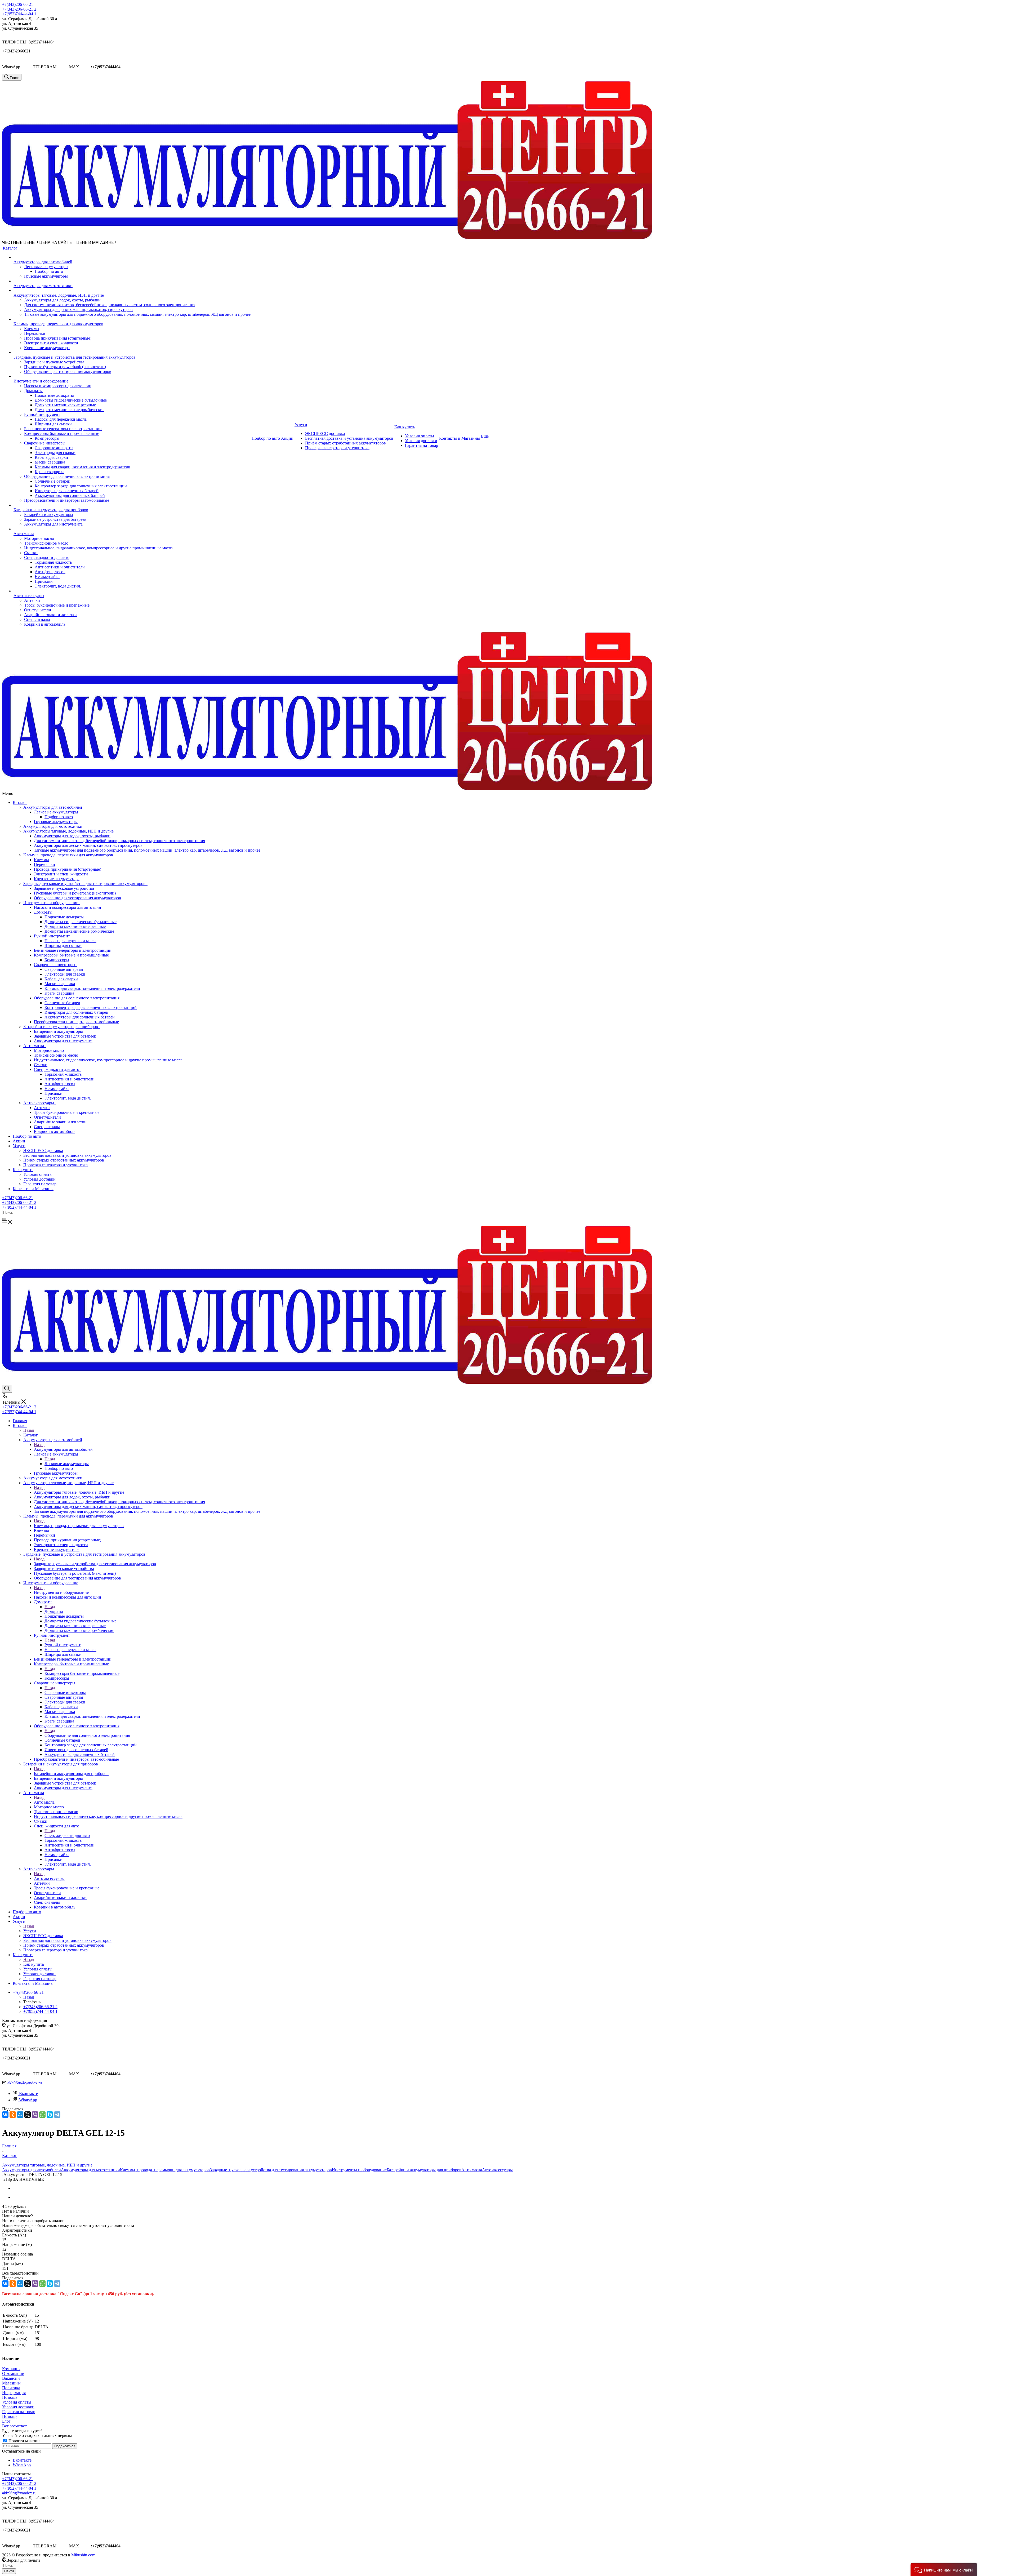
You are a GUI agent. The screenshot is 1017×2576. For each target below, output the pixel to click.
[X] (28, 2115)
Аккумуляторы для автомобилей (54, 807)
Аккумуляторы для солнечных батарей (80, 1017)
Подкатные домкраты (64, 917)
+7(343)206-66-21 (18, 4)
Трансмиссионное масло (56, 1055)
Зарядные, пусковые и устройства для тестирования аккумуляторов (85, 884)
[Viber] (35, 2115)
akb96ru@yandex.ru (25, 2083)
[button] (944, 2570)
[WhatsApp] (42, 2115)
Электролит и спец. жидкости (61, 874)
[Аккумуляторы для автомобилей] (132, 257)
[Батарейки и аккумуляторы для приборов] (132, 505)
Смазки (41, 1065)
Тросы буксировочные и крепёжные (67, 1112)
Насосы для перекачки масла (70, 941)
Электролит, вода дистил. (68, 1098)
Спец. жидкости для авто (58, 1069)
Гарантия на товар (40, 1184)
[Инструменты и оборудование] (132, 376)
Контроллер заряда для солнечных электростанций (91, 1007)
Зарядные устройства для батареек (65, 1036)
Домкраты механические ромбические (79, 931)
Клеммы (41, 860)
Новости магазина (24, 2441)
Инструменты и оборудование (52, 903)
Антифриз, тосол (60, 1084)
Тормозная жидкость (63, 1074)
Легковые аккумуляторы (57, 812)
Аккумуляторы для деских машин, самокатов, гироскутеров (88, 845)
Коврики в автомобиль (55, 1131)
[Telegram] (57, 2115)
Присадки (53, 1093)
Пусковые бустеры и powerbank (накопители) (75, 893)
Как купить (23, 1170)
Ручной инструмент (53, 936)
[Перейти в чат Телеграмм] (63, 67)
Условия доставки (39, 1179)
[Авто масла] (132, 529)
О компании (13, 2373)
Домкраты (44, 912)
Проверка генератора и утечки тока (55, 1165)
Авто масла (35, 1046)
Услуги (19, 1146)
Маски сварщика (60, 984)
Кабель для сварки (61, 979)
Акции (19, 1141)
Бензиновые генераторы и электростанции (73, 950)
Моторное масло (49, 1050)
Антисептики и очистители (70, 1079)
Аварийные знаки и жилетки (60, 1122)
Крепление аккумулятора (57, 879)
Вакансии (11, 2378)
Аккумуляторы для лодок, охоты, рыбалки (72, 836)
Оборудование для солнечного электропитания (78, 998)
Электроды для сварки (65, 974)
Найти (9, 2571)
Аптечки (42, 1108)
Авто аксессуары (40, 1103)
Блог (6, 2421)
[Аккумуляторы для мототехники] (132, 281)
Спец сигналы (47, 1127)
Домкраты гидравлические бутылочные (81, 922)
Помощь (10, 2397)
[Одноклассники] (13, 2115)
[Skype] (50, 2115)
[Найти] (4, 1219)
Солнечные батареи (62, 1003)
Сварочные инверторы (56, 965)
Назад (29, 1430)
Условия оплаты (38, 1174)
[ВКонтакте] (5, 2115)
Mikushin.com (83, 2555)
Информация (14, 2393)
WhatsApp (28, 2100)
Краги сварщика (59, 993)
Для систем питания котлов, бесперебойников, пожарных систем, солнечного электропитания (119, 841)
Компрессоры (57, 960)
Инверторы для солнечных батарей (76, 1012)
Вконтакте (28, 2094)
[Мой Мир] (20, 2115)
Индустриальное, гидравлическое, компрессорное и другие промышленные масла (108, 1060)
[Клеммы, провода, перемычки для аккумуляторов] (132, 319)
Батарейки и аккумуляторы (58, 1031)
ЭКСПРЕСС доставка (43, 1151)
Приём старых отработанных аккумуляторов (64, 1160)
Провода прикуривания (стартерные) (68, 869)
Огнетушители (47, 1117)
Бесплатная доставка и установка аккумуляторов (67, 1155)
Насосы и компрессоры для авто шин (68, 907)
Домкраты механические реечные (75, 926)
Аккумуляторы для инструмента (63, 1041)
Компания (11, 2369)
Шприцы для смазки (63, 946)
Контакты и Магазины (33, 1189)
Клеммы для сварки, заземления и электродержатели (92, 988)
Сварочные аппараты (64, 969)
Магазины (11, 2383)
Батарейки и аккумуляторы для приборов (62, 1027)
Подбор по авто (59, 817)
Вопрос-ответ (14, 2426)
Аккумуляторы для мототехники (53, 826)
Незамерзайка (57, 1089)
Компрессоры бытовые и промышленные (72, 955)
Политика (11, 2388)
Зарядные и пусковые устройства (64, 888)
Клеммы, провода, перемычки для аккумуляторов (69, 855)
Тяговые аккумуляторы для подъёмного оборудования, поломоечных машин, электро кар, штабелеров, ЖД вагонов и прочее (147, 850)
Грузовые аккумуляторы (56, 822)
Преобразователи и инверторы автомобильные (76, 1022)
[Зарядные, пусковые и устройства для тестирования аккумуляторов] (132, 353)
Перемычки (44, 864)
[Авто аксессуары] (132, 591)
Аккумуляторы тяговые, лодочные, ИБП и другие (70, 831)
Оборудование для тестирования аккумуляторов (77, 898)
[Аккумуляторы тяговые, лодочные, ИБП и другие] (132, 291)
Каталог (20, 802)
